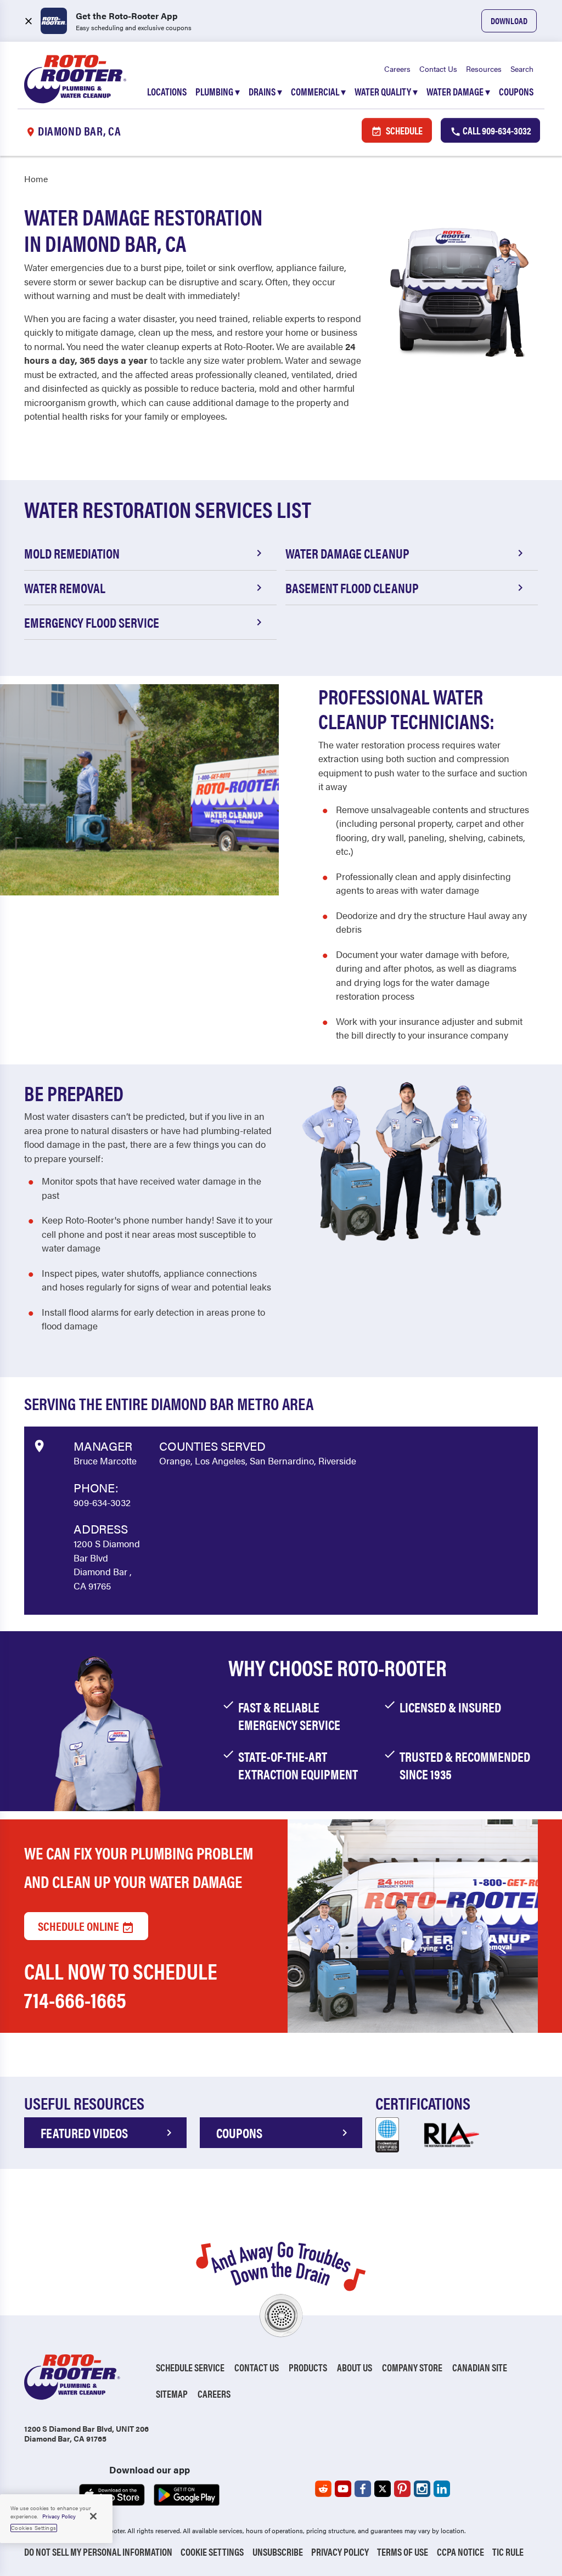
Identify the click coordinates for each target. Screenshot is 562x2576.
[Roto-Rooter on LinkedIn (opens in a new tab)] (442, 2489)
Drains (265, 91)
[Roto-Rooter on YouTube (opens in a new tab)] (343, 2489)
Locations (167, 91)
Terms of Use (403, 2552)
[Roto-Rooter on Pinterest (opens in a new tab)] (402, 2489)
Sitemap (172, 2394)
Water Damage (458, 91)
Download (509, 21)
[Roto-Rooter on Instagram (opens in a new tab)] (422, 2489)
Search (522, 69)
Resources (484, 69)
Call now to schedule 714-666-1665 (121, 1985)
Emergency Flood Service (92, 622)
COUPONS (239, 2133)
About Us (355, 2367)
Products (308, 2367)
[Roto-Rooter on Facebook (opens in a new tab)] (363, 2489)
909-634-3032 (102, 1502)
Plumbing (218, 91)
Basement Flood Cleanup (352, 588)
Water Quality (386, 91)
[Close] (93, 2516)
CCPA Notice (460, 2552)
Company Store (412, 2367)
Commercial (318, 91)
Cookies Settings (34, 2528)
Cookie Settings (212, 2552)
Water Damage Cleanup (347, 553)
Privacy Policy (340, 2552)
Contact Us (438, 69)
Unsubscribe (278, 2552)
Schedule (403, 130)
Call (496, 130)
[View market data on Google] (39, 1444)
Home (36, 179)
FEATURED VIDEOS (84, 2133)
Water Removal (65, 588)
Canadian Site (480, 2367)
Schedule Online (80, 1926)
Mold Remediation (72, 553)
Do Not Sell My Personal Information (98, 2552)
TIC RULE (508, 2552)
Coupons (516, 91)
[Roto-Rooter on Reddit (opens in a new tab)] (323, 2489)
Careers (397, 69)
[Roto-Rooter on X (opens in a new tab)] (383, 2489)
